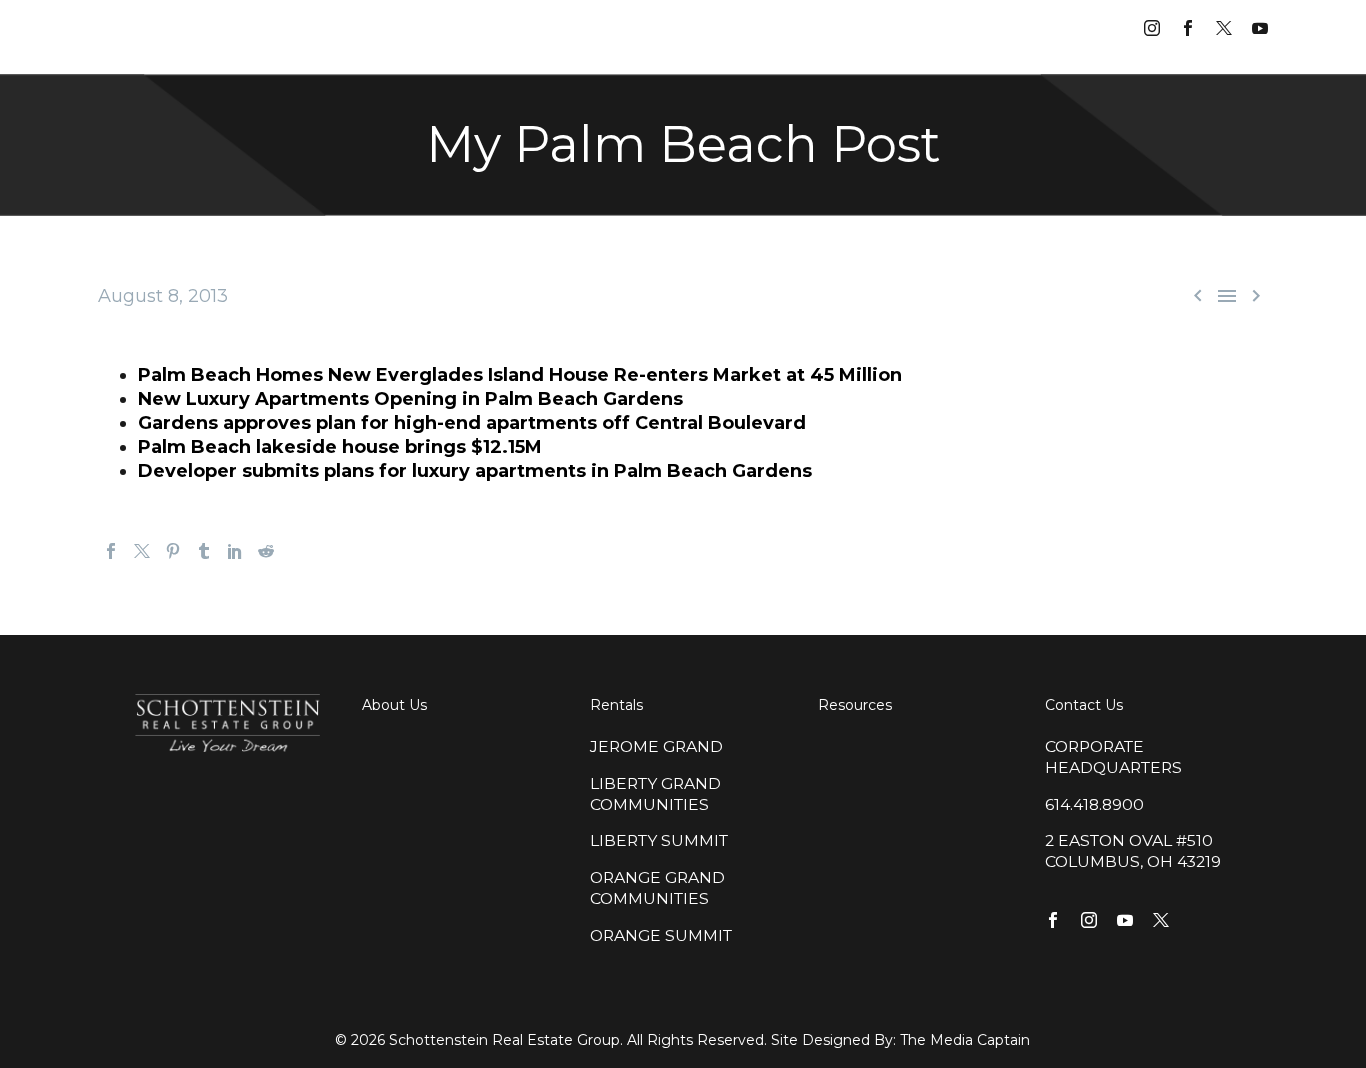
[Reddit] (266, 551)
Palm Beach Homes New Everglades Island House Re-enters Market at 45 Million (520, 375)
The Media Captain (965, 1040)
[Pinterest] (173, 551)
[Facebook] (111, 551)
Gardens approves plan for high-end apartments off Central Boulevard (472, 423)
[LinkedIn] (235, 551)
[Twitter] (142, 551)
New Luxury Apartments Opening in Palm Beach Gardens (410, 399)
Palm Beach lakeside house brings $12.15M (340, 447)
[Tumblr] (204, 551)
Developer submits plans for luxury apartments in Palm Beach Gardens (475, 471)
